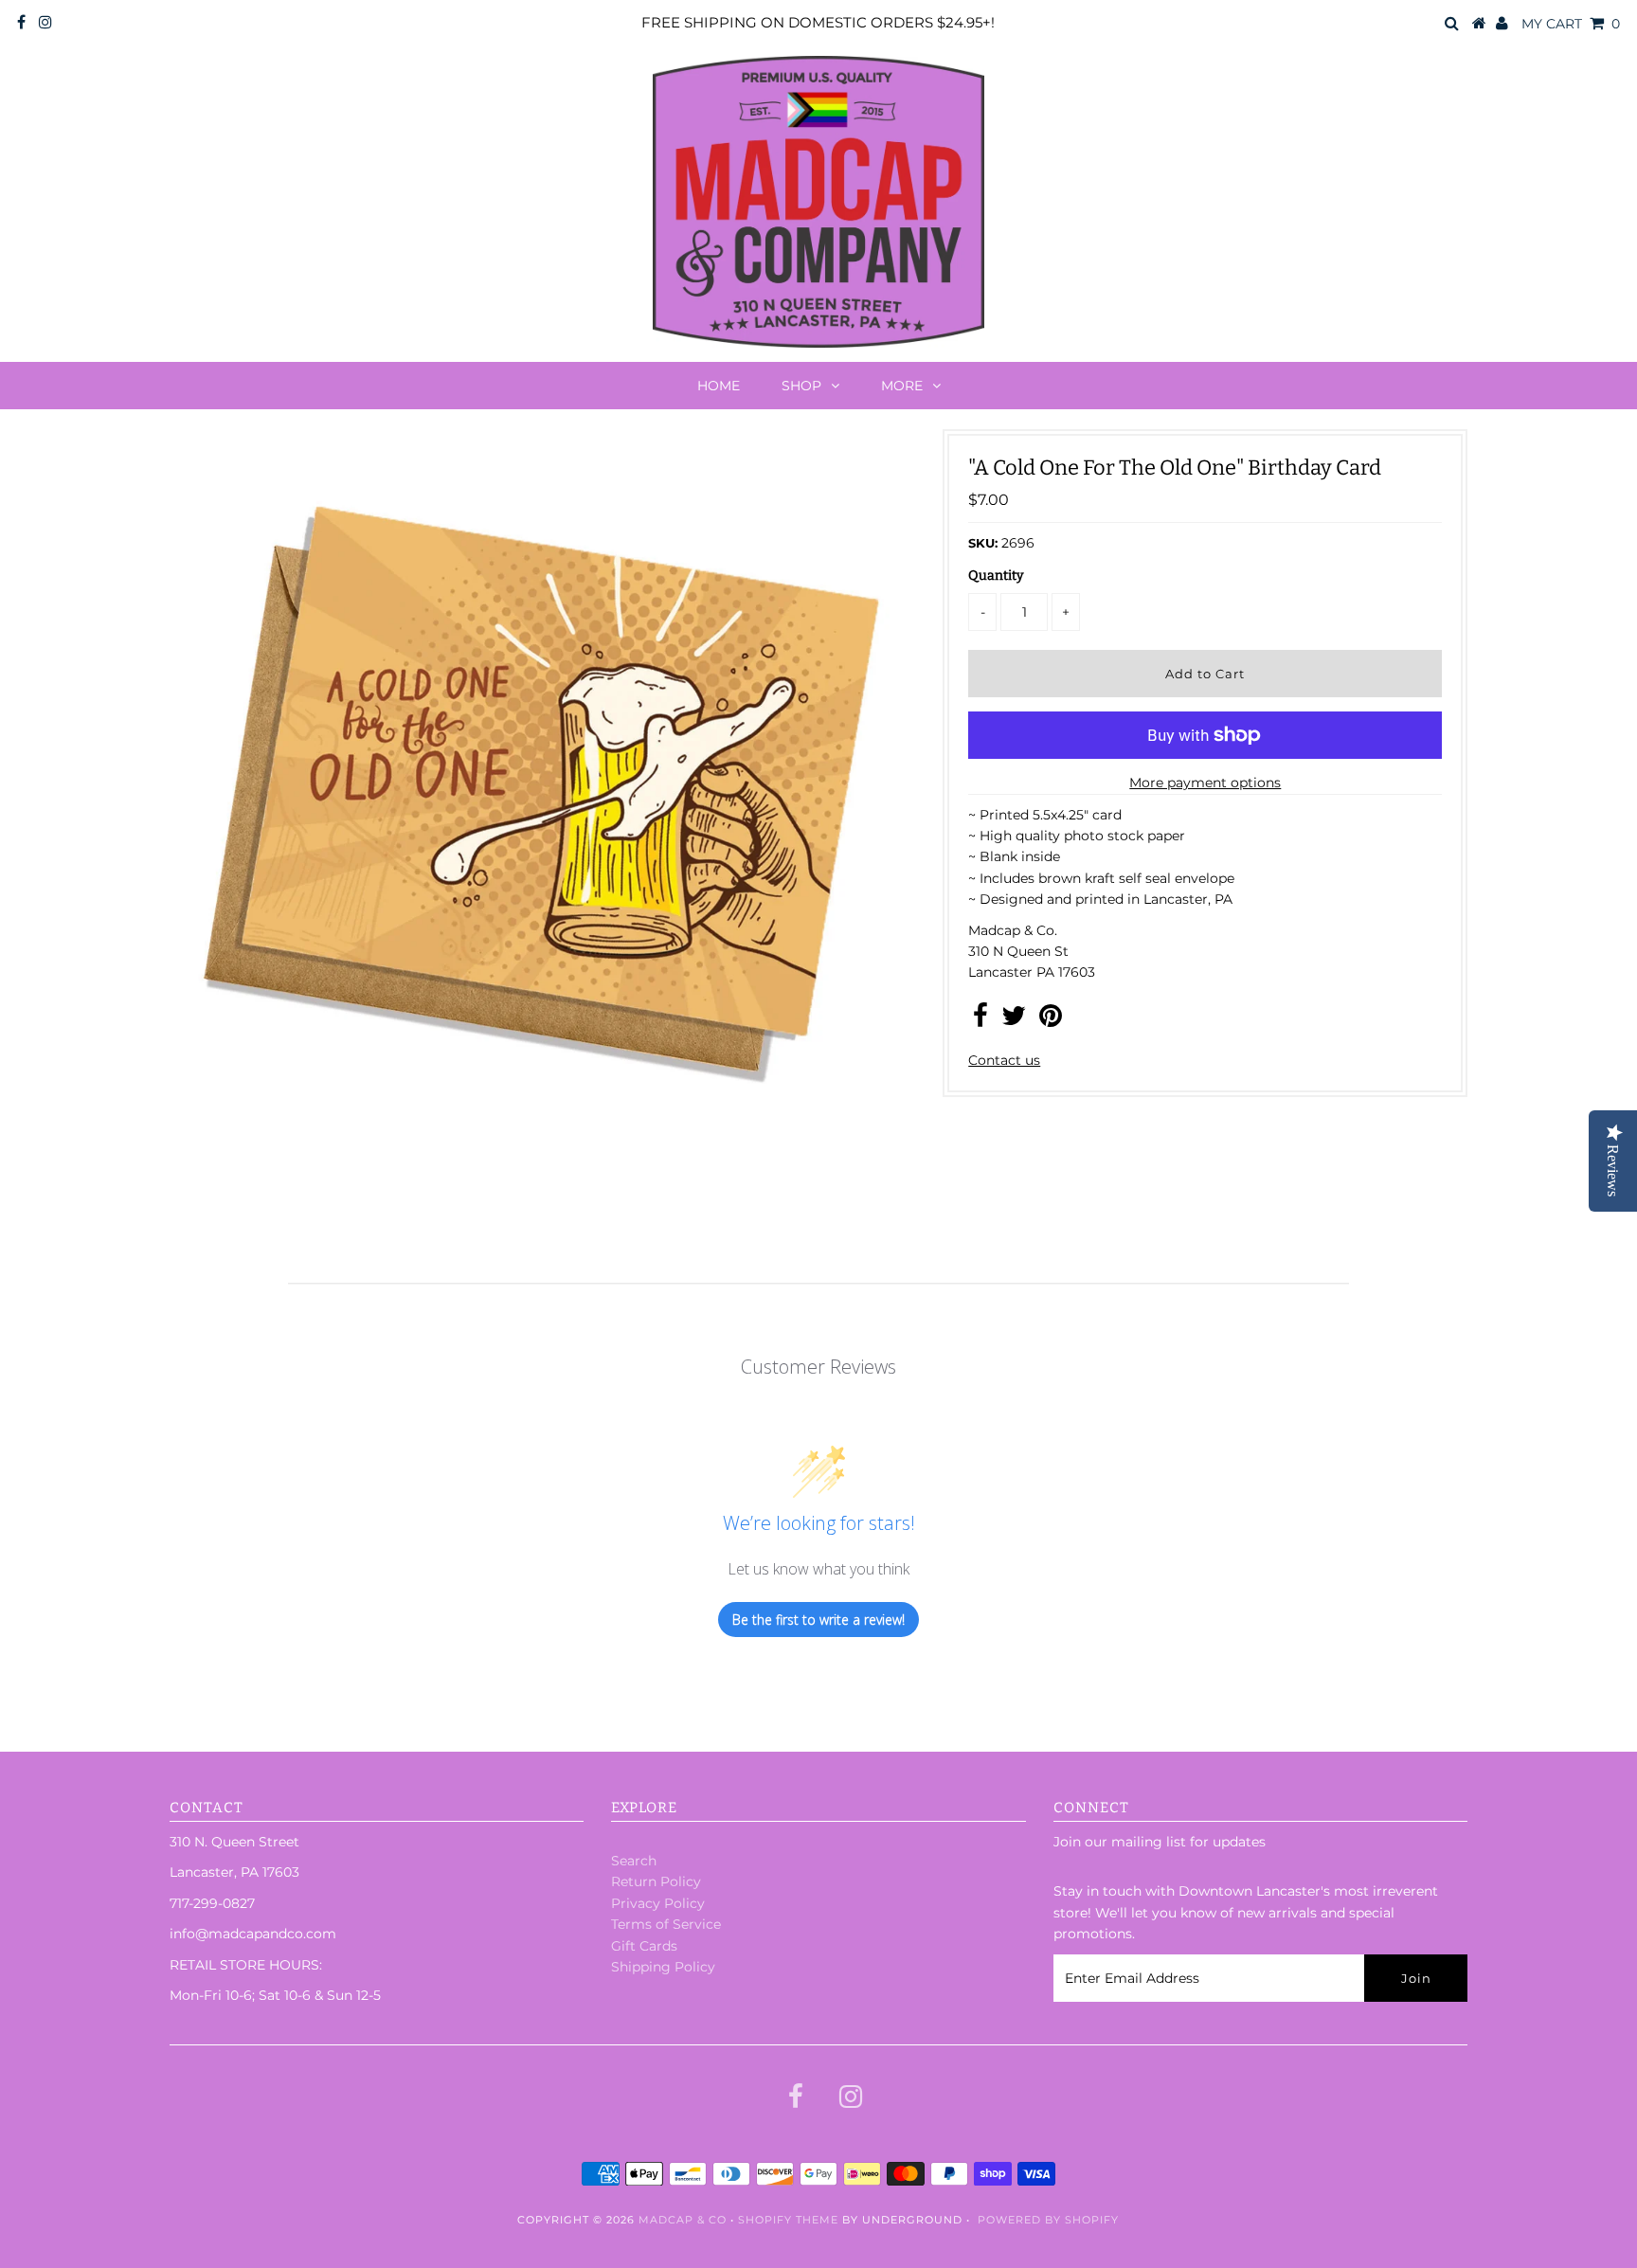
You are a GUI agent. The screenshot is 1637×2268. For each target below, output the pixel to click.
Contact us (1004, 1060)
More (902, 386)
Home (719, 386)
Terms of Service (666, 1924)
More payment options (1205, 783)
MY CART (1571, 24)
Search (634, 1861)
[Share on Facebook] (980, 1020)
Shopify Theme (788, 2220)
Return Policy (656, 1881)
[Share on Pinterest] (1051, 1020)
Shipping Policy (663, 1967)
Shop (801, 386)
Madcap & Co (683, 2220)
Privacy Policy (658, 1903)
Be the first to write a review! (818, 1620)
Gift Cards (644, 1946)
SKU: (983, 543)
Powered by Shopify (1048, 2220)
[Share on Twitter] (1014, 1020)
